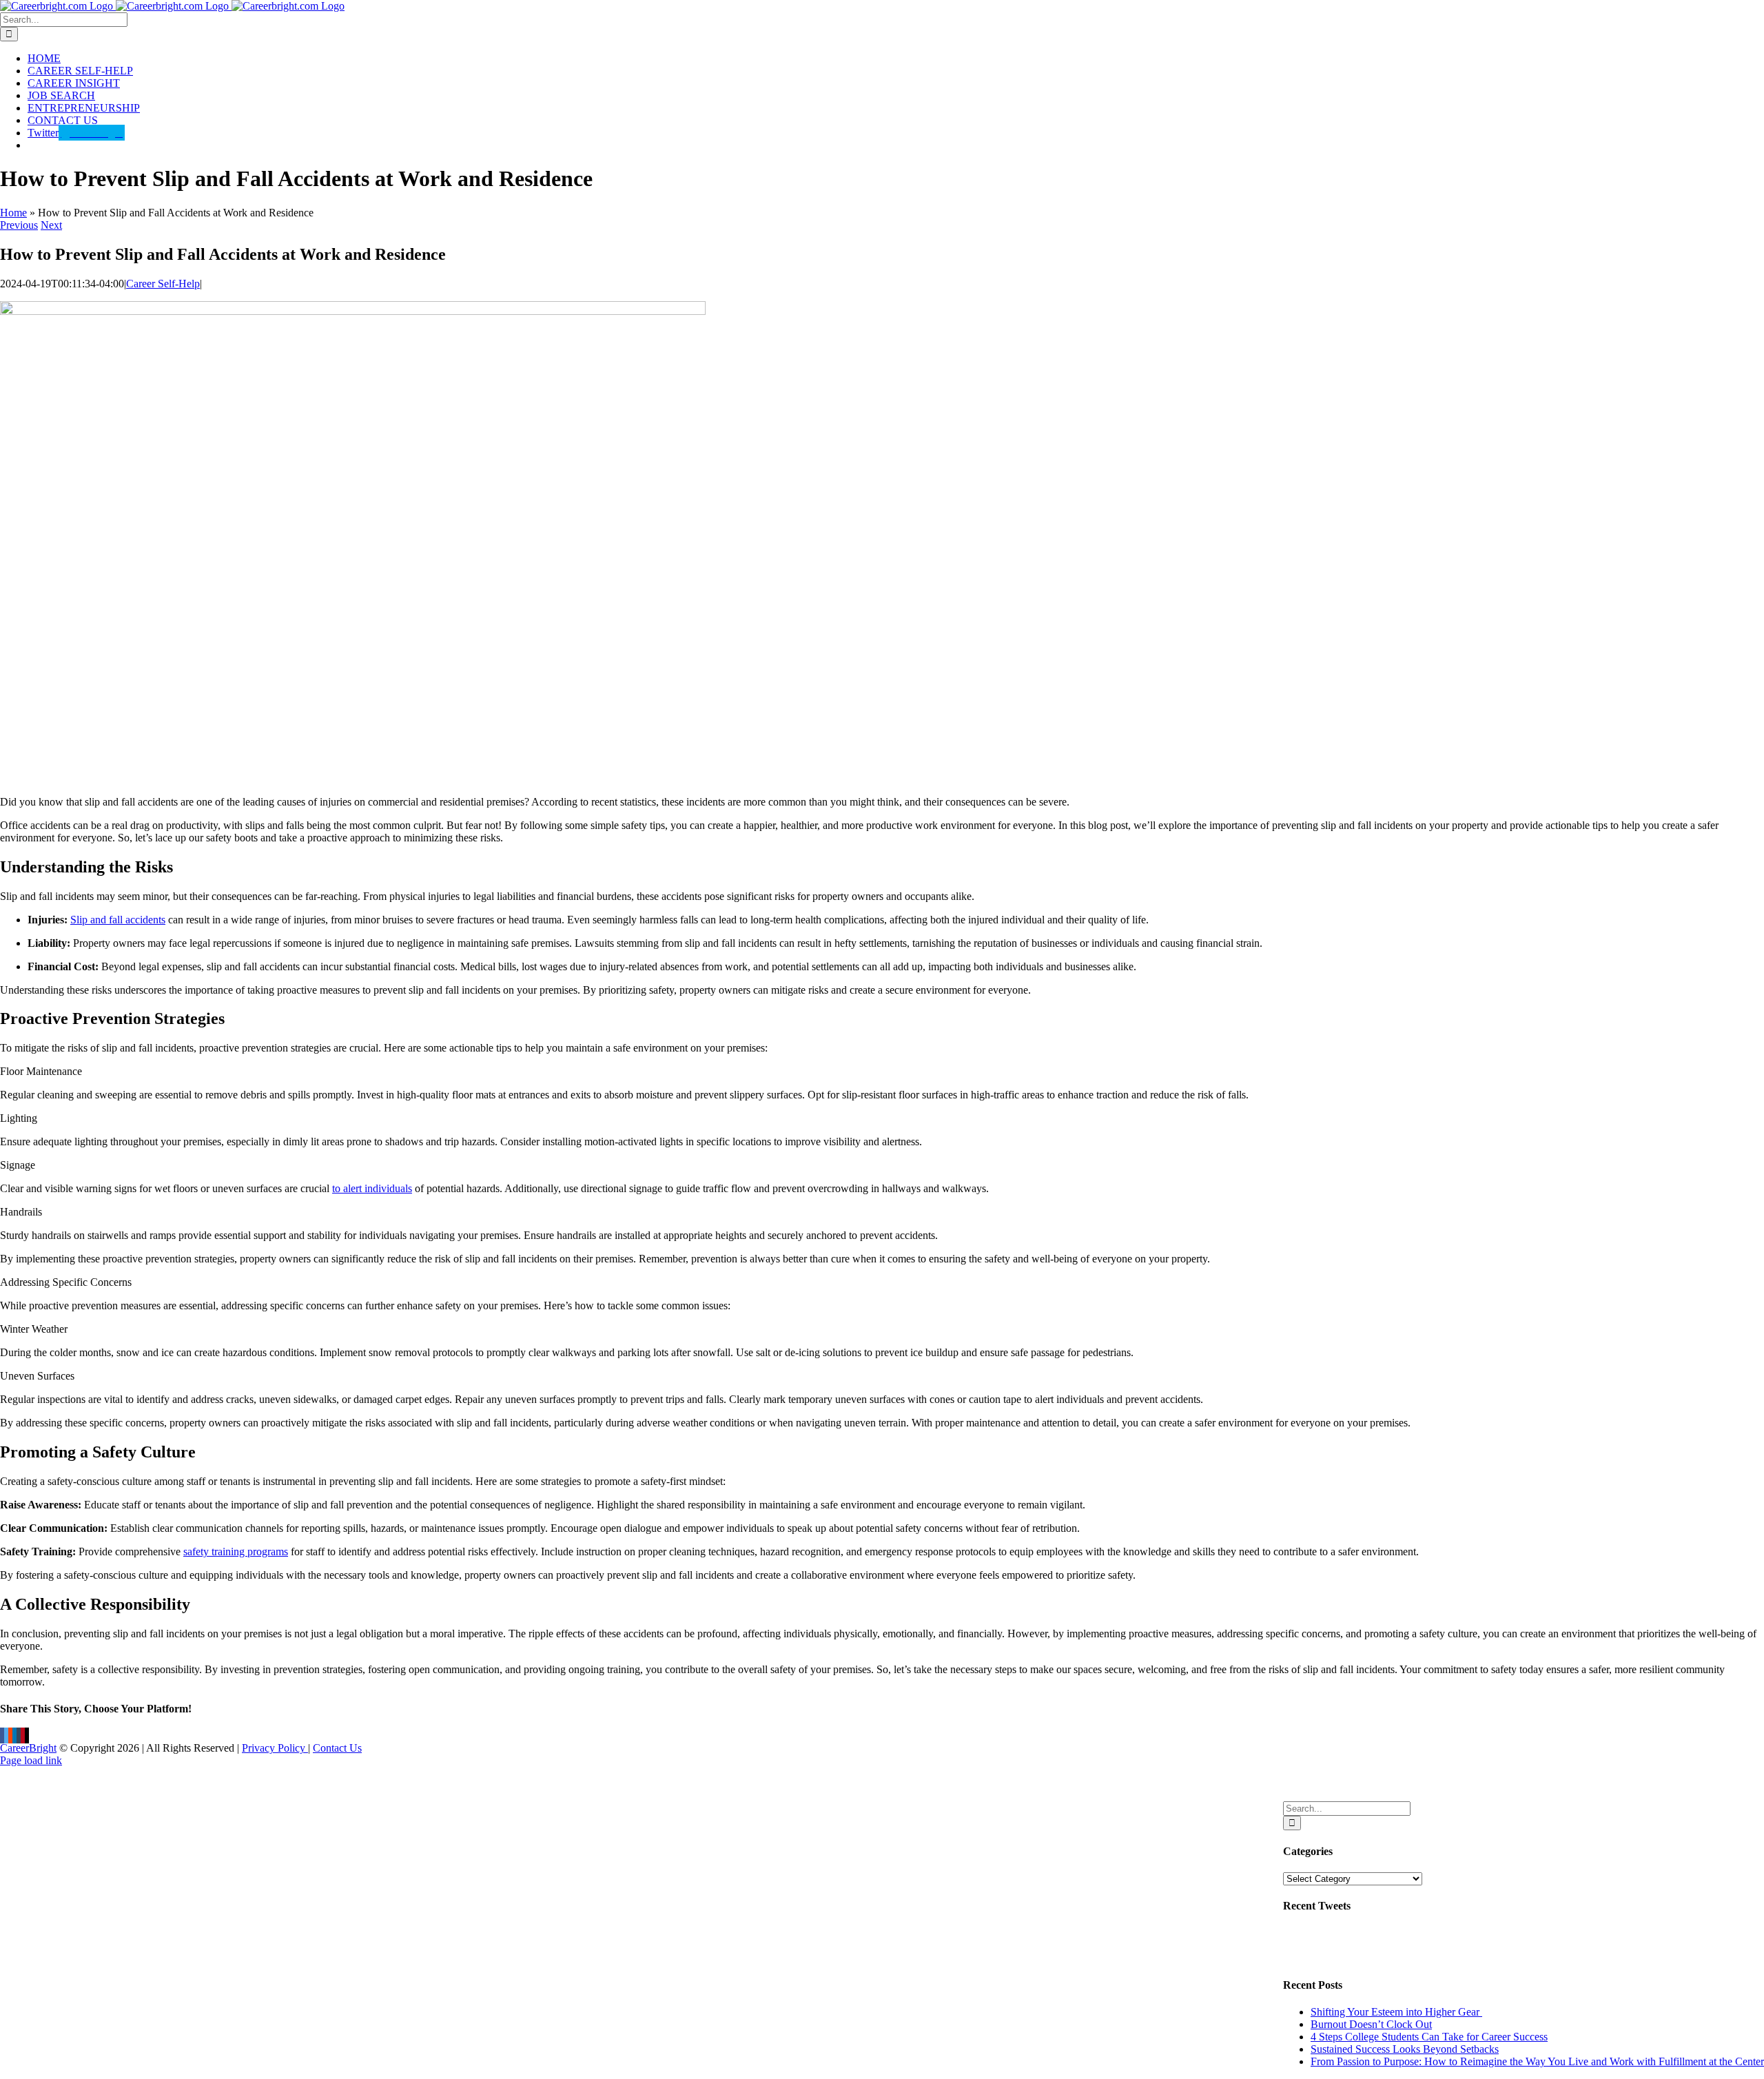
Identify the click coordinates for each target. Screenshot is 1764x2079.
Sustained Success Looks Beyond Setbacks (1405, 2049)
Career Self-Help (163, 284)
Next (51, 225)
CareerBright (28, 1748)
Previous (19, 225)
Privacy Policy (275, 1748)
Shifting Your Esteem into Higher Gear (1396, 2012)
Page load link (31, 1760)
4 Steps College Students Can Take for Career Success (1429, 2037)
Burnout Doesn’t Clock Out (1371, 2024)
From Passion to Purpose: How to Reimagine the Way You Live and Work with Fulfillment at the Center (1537, 2061)
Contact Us (337, 1748)
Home (13, 213)
